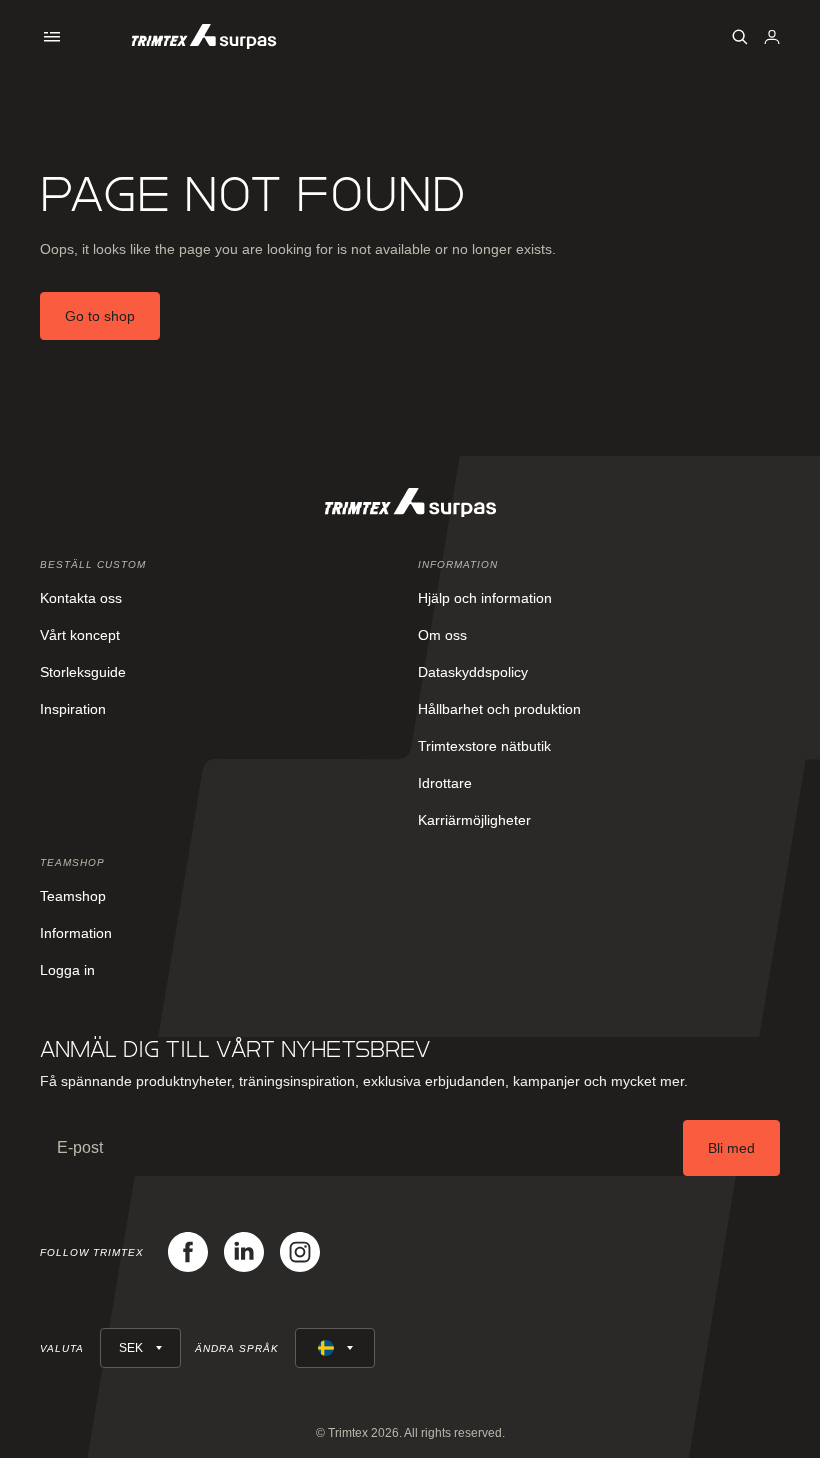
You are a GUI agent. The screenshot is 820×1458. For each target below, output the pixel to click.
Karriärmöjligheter (474, 820)
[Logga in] (772, 37)
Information (76, 933)
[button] (52, 37)
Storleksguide (83, 672)
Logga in (67, 970)
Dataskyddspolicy (473, 672)
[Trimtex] (204, 36)
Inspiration (73, 709)
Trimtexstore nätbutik (484, 746)
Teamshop (73, 896)
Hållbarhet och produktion (499, 709)
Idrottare (445, 783)
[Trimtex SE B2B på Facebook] (188, 1252)
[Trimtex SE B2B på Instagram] (300, 1252)
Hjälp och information (485, 598)
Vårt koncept (80, 635)
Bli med (731, 1148)
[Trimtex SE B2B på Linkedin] (244, 1252)
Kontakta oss (81, 598)
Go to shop (100, 316)
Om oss (442, 635)
